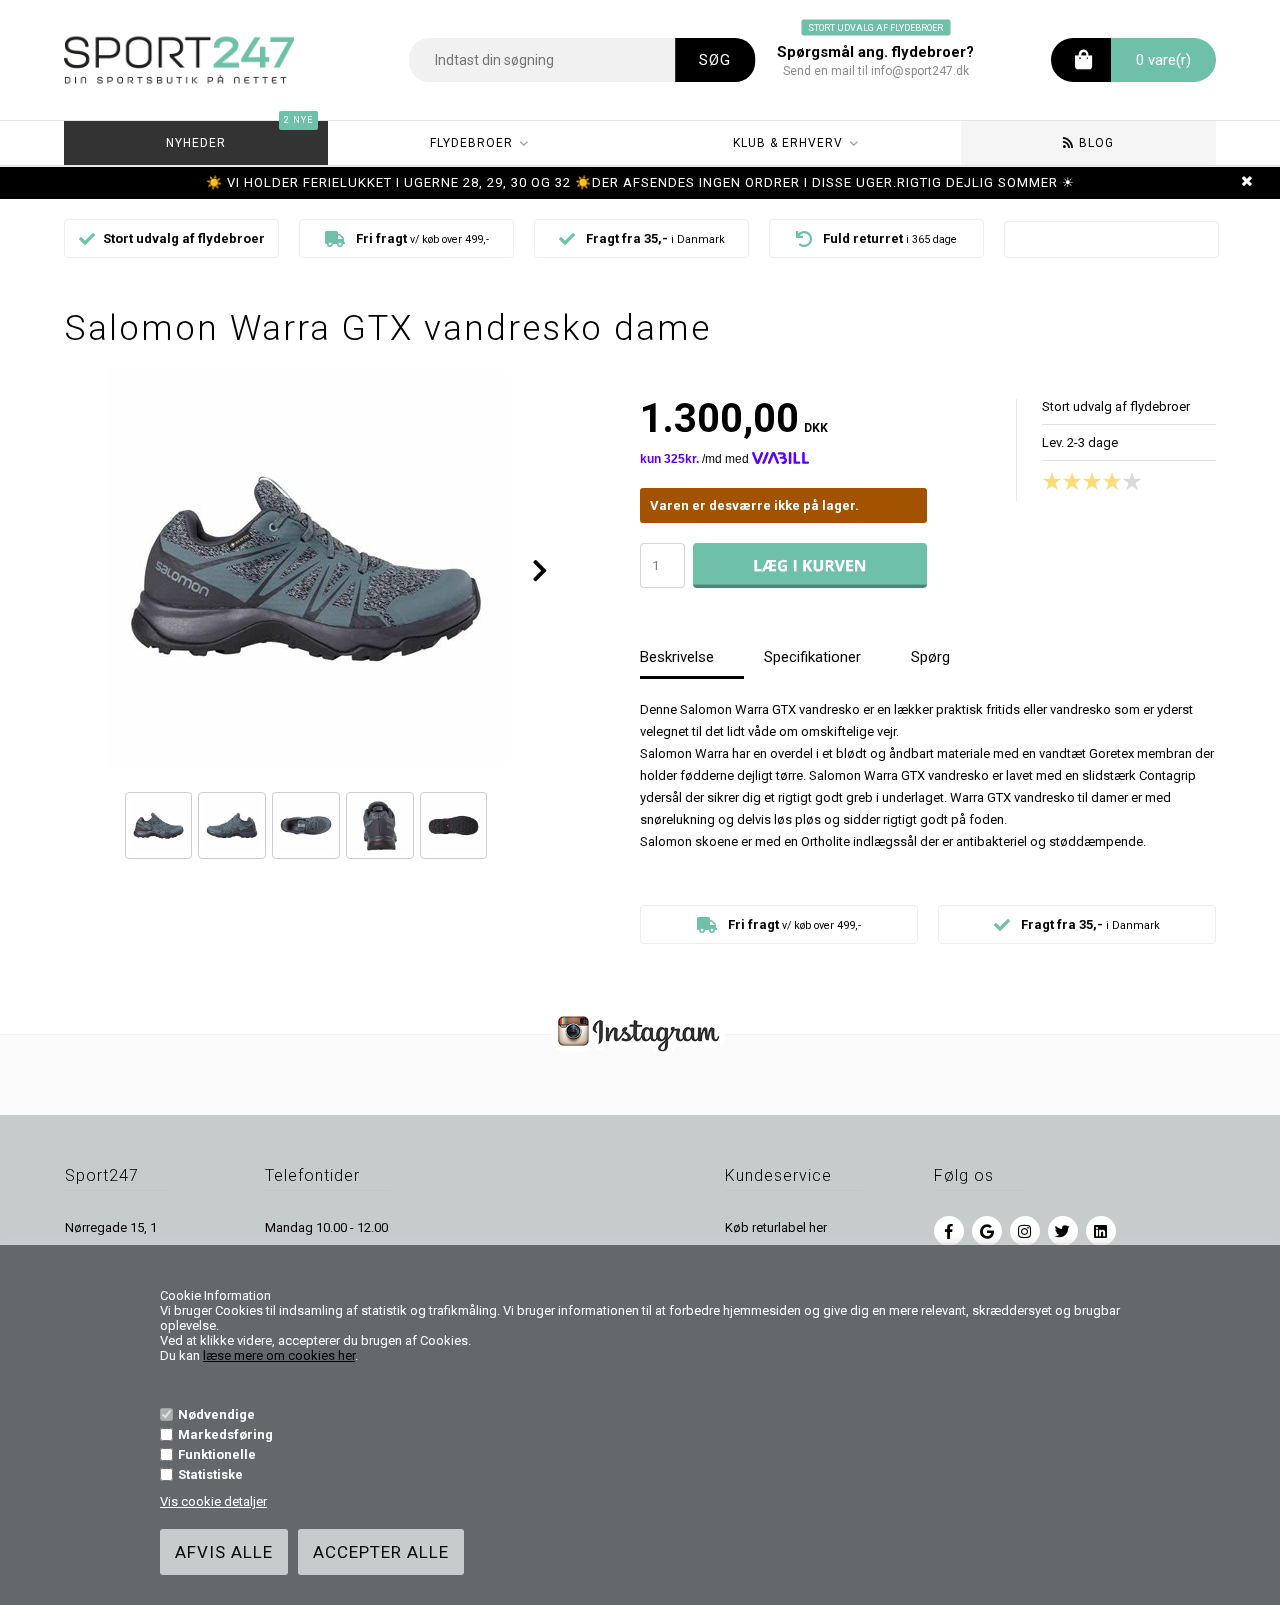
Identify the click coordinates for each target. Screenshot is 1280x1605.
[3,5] (1107, 481)
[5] (1137, 481)
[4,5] (1127, 481)
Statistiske (210, 1474)
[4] (1117, 481)
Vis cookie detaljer (213, 1501)
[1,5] (1067, 481)
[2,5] (1087, 481)
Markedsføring (225, 1434)
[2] (1077, 481)
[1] (1057, 481)
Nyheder (239, 135)
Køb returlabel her (776, 1227)
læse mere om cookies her (279, 1355)
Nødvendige (216, 1414)
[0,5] (1047, 481)
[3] (1097, 481)
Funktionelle (217, 1454)
